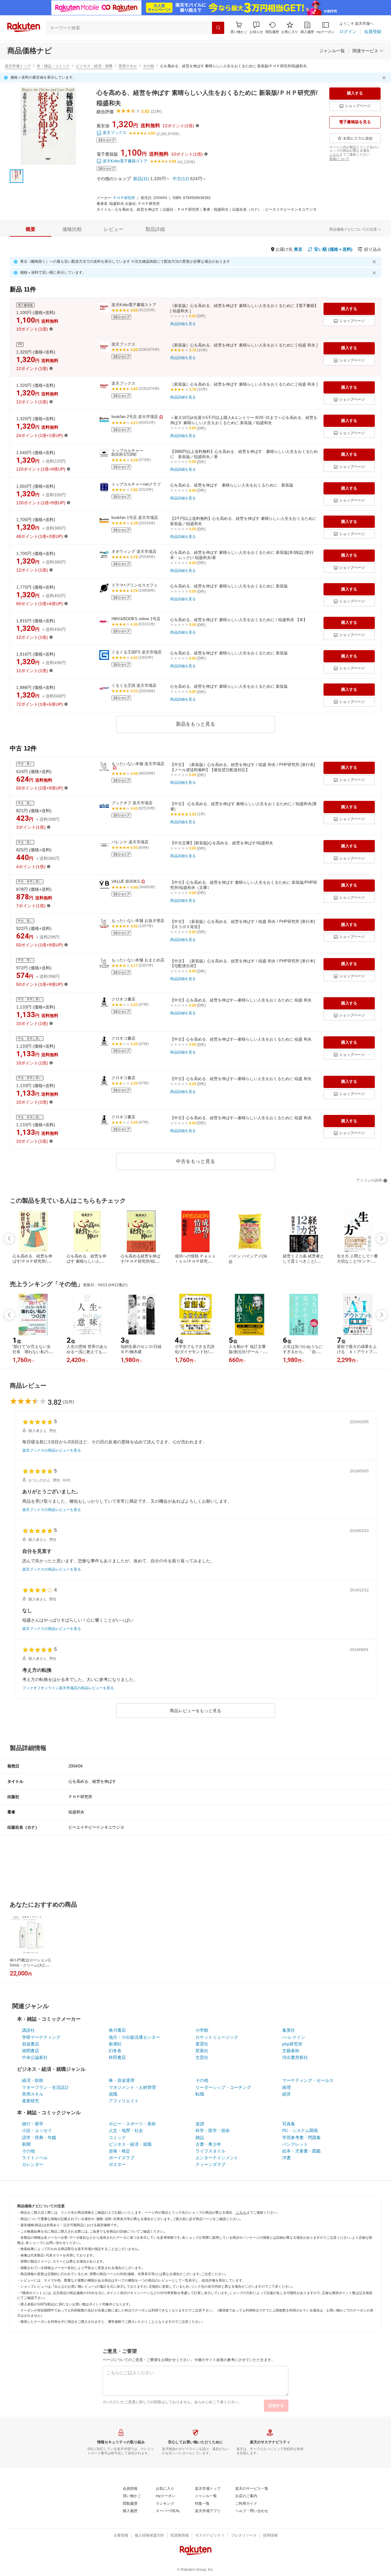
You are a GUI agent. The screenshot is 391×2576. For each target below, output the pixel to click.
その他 (148, 66)
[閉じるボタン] (385, 78)
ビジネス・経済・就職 (94, 66)
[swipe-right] (382, 1238)
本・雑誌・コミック (53, 66)
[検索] (218, 28)
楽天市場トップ (18, 66)
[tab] (31, 229)
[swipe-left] (9, 1238)
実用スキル (128, 66)
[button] (256, 28)
